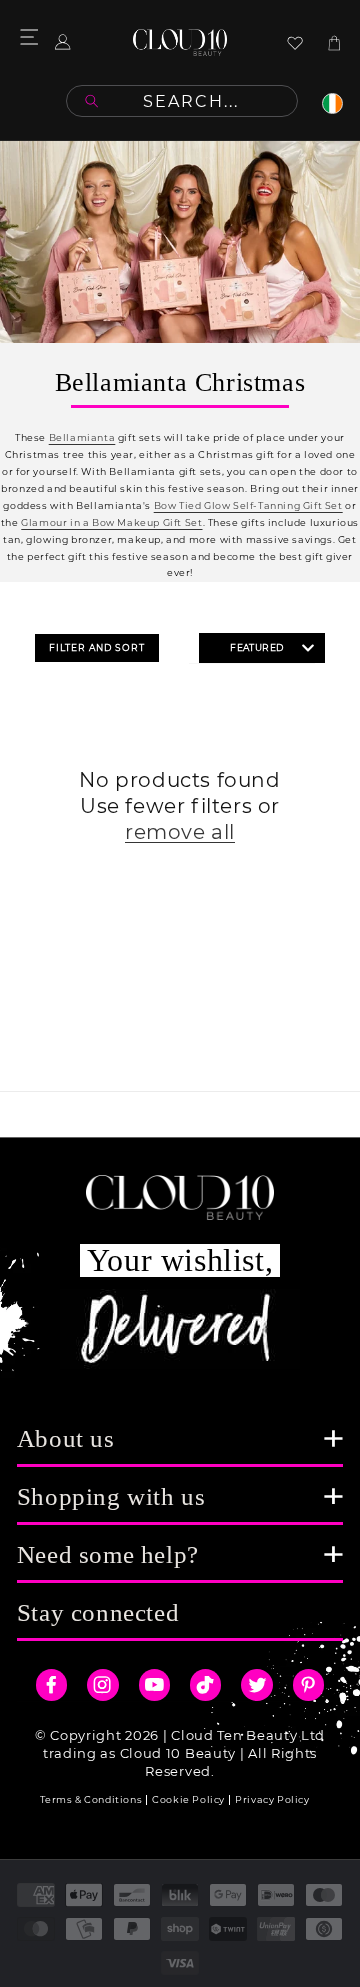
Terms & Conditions (91, 1799)
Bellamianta (82, 437)
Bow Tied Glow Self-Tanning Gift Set (248, 505)
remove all (180, 832)
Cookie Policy (188, 1799)
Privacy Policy (272, 1799)
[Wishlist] (295, 43)
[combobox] (182, 101)
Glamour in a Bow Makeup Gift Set (111, 522)
